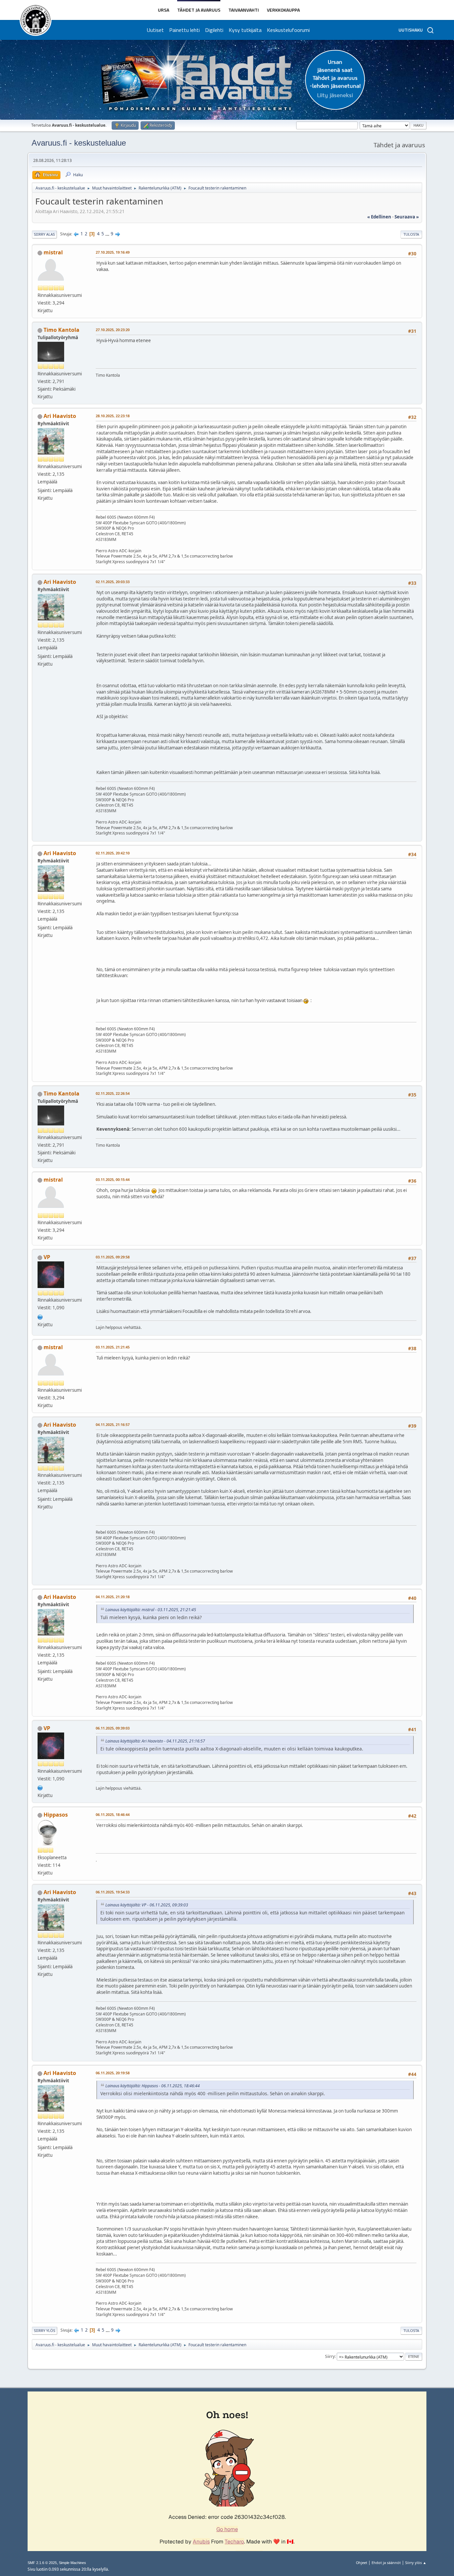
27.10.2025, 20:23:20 (113, 330)
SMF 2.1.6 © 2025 (42, 2563)
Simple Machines (72, 2563)
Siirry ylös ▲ (416, 2563)
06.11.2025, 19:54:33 (113, 1892)
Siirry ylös (45, 2330)
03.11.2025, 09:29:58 (113, 1257)
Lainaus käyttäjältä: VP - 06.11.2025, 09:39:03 (147, 1905)
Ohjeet (362, 2563)
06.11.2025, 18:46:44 (113, 1814)
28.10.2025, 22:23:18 (113, 416)
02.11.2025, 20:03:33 (113, 582)
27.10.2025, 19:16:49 (113, 252)
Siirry (330, 2356)
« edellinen (379, 217)
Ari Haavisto (60, 416)
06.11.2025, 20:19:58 (113, 2073)
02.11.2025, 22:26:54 (113, 1093)
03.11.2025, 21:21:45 (113, 1347)
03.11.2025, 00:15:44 (113, 1179)
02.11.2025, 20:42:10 (113, 853)
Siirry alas (44, 234)
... (108, 234)
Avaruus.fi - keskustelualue (79, 143)
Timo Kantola (61, 330)
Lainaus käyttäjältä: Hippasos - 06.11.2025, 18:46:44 (153, 2086)
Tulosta (411, 234)
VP (47, 1257)
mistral (53, 252)
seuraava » (407, 217)
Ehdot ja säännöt (386, 2563)
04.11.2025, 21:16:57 (113, 1424)
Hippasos (56, 1815)
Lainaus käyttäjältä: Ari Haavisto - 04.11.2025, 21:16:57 (155, 1741)
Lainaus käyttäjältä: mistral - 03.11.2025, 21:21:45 (151, 1610)
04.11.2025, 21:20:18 (113, 1597)
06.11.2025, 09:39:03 (113, 1728)
